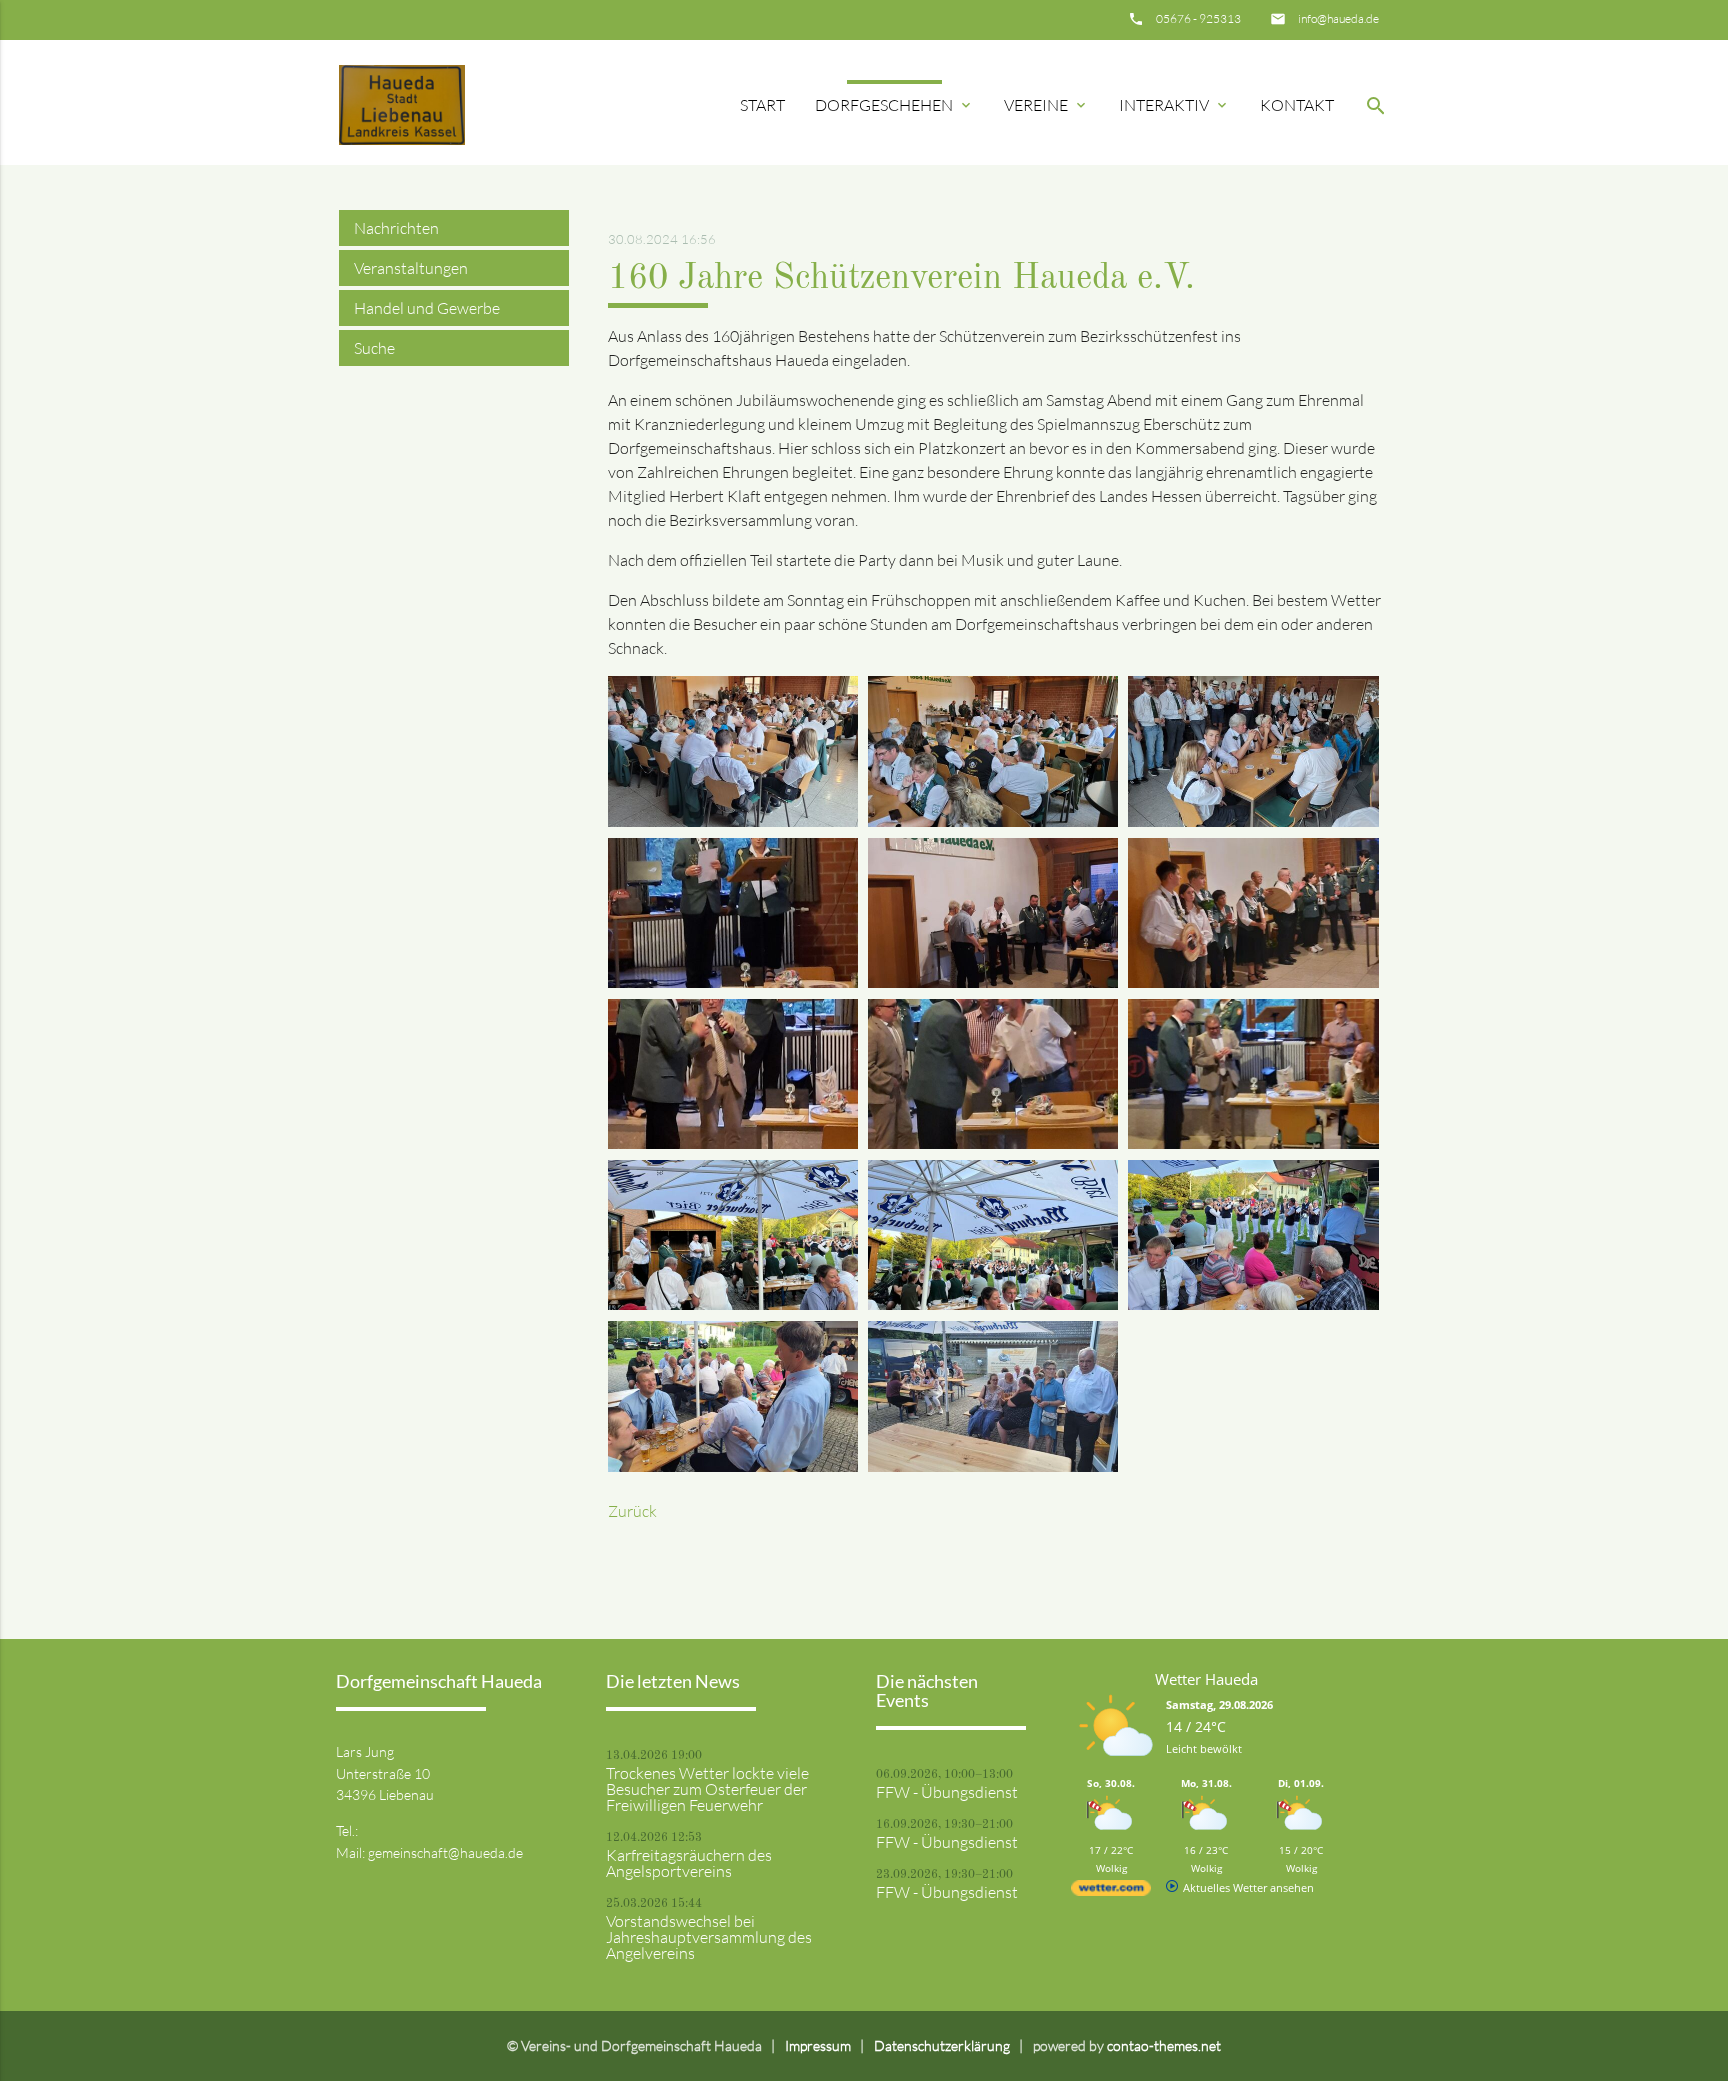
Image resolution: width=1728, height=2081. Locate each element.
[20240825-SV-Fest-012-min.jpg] (1253, 1304)
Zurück (632, 1511)
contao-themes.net (1164, 2045)
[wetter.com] (1111, 1891)
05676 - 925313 (1198, 18)
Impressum (818, 2045)
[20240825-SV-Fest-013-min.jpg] (733, 1466)
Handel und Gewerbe (427, 308)
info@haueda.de (1338, 18)
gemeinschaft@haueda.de (445, 1852)
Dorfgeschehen (894, 105)
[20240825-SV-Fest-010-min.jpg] (733, 1304)
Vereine (1046, 105)
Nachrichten (396, 228)
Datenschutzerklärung (942, 2045)
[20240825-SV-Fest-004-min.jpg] (733, 982)
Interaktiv (1174, 105)
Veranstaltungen (411, 268)
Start (762, 105)
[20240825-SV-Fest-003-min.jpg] (1253, 821)
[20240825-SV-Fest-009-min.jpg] (1253, 1143)
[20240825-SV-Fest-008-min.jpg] (993, 1143)
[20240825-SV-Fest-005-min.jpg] (993, 982)
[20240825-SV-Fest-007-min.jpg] (733, 1143)
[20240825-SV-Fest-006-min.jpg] (1253, 982)
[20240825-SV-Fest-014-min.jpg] (993, 1466)
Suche (374, 348)
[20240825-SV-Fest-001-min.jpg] (733, 821)
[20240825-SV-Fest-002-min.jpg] (993, 821)
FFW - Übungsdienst (947, 1792)
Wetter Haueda (1206, 1679)
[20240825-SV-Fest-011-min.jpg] (993, 1304)
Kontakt (1297, 105)
